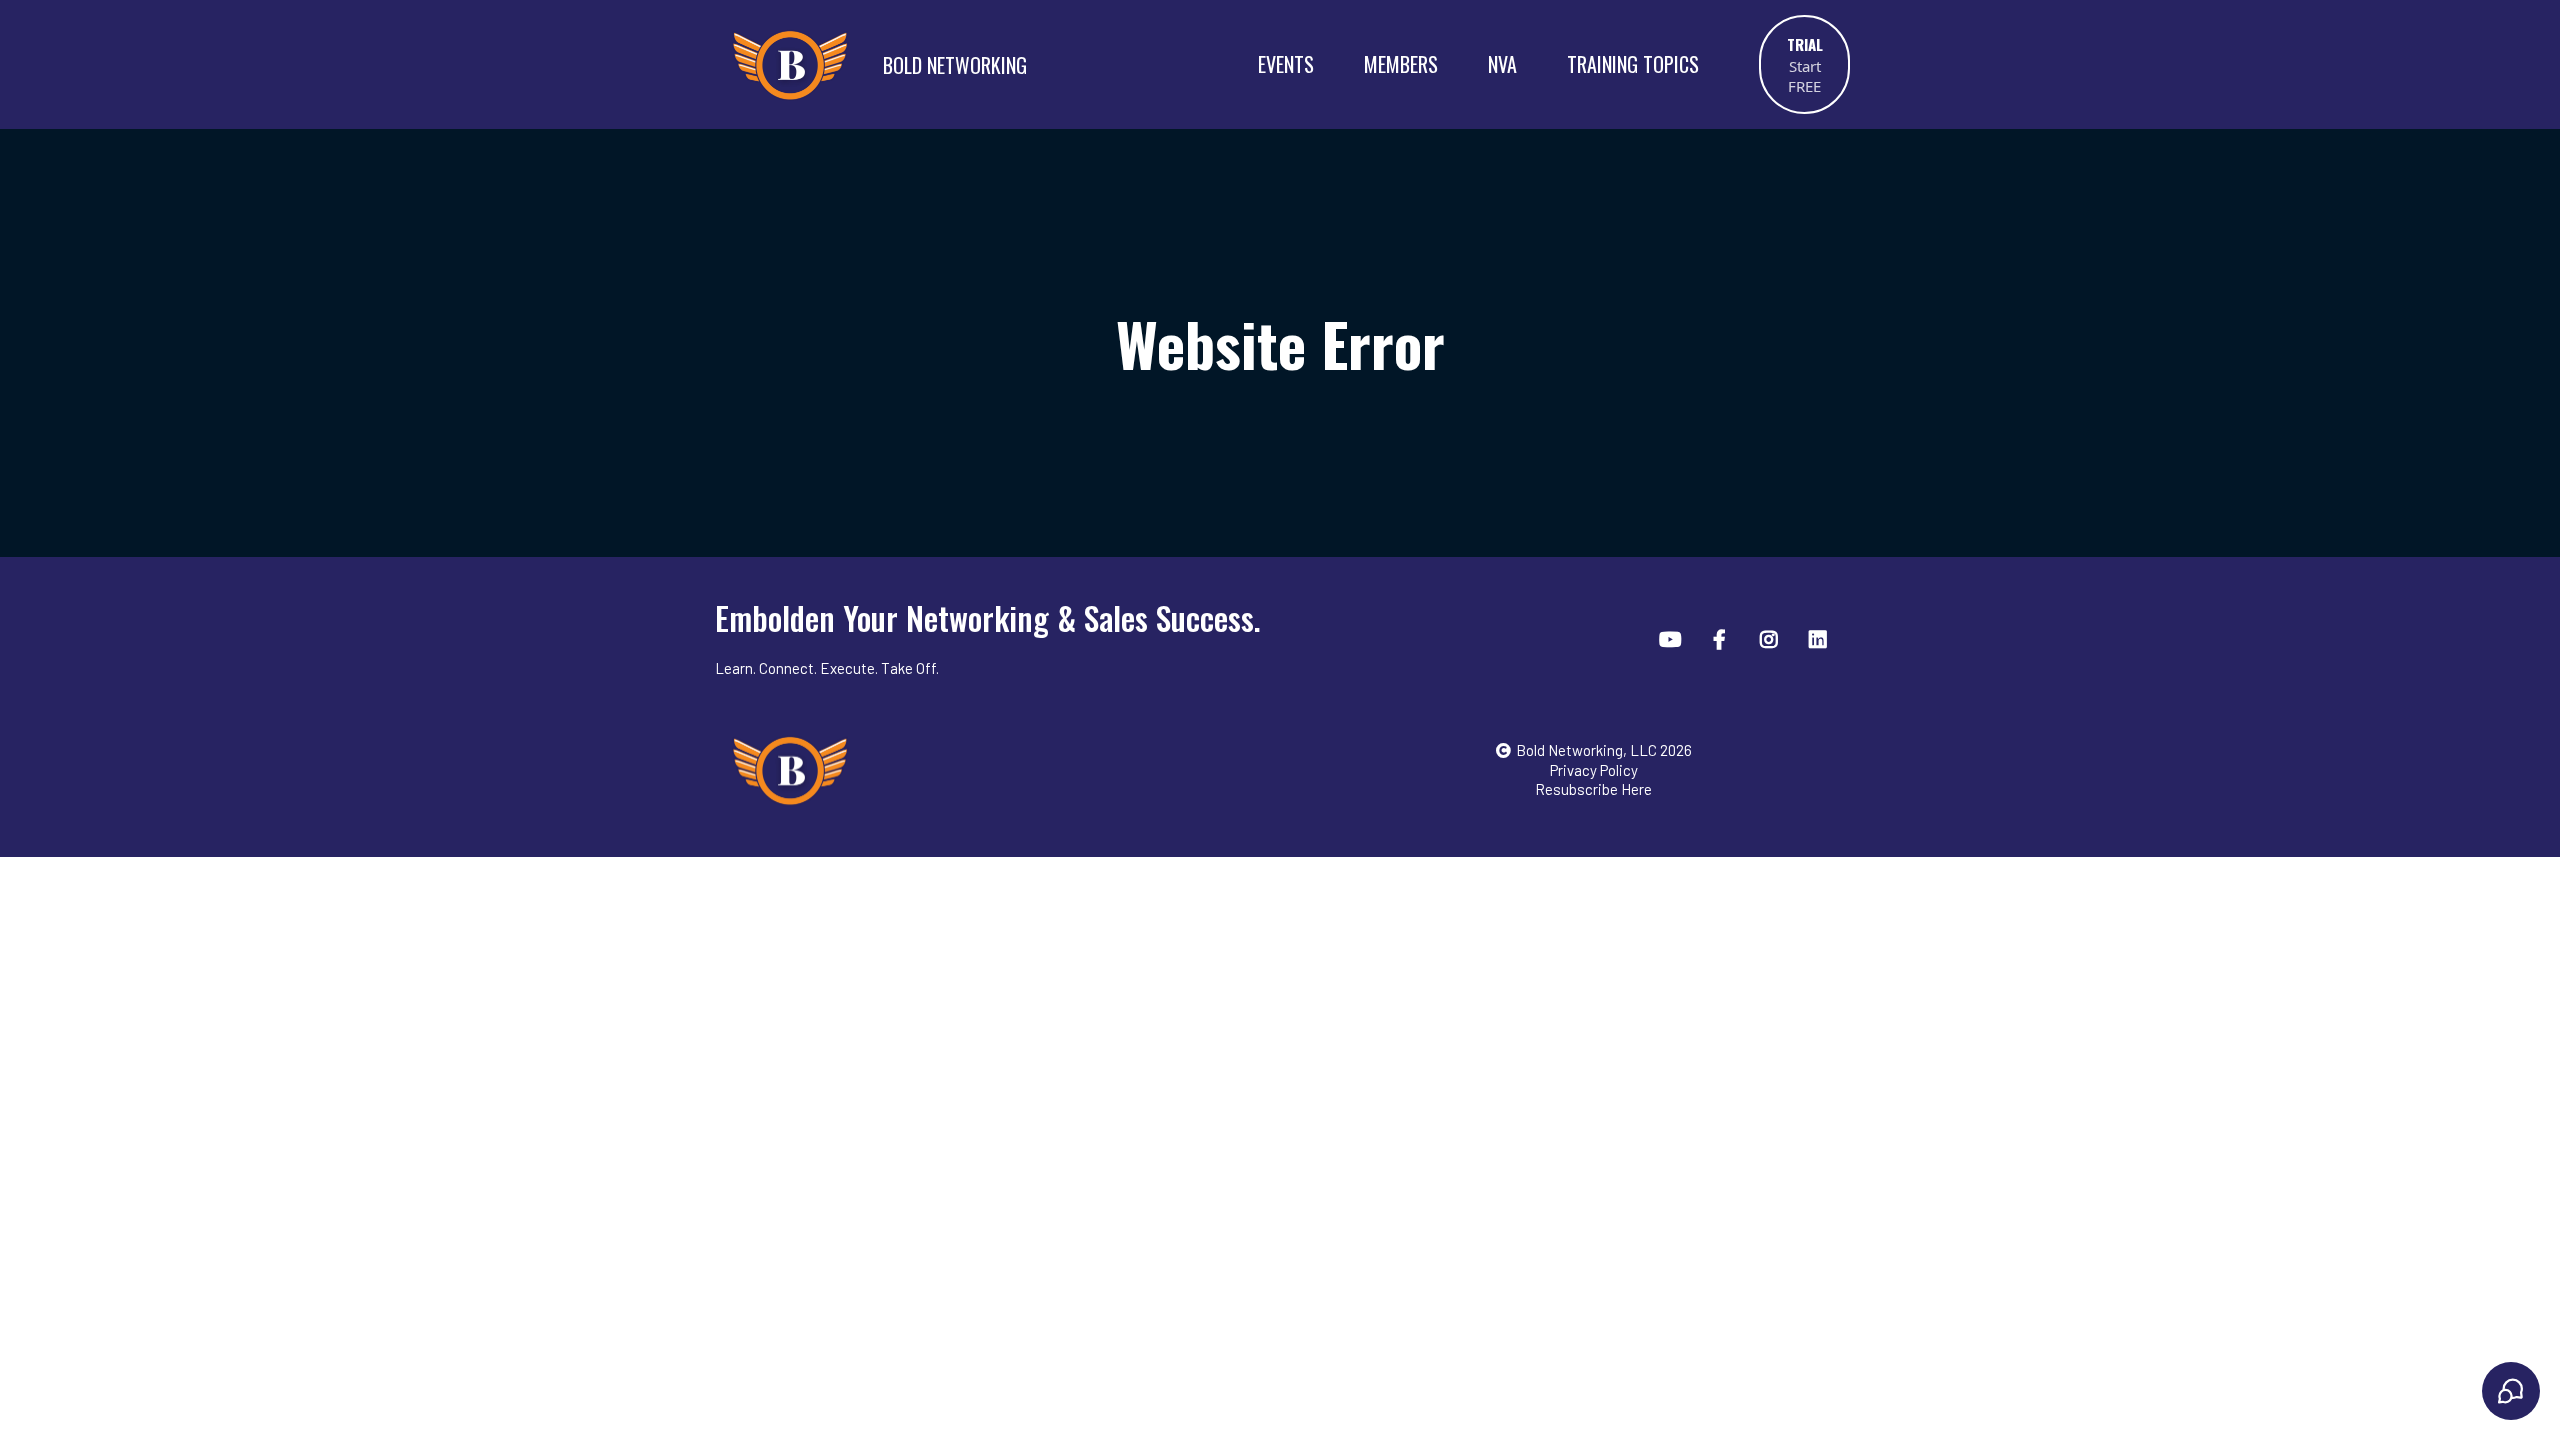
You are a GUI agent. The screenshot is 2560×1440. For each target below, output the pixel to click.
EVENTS (1286, 64)
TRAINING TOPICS (1633, 64)
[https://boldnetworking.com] (1009, 770)
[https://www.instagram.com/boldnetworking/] (1771, 638)
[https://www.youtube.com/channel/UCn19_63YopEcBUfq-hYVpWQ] (1673, 638)
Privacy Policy (1594, 770)
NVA (1502, 64)
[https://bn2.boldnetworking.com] (790, 64)
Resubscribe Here (1593, 789)
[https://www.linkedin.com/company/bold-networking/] (1820, 638)
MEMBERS (1401, 64)
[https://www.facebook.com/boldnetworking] (1722, 638)
